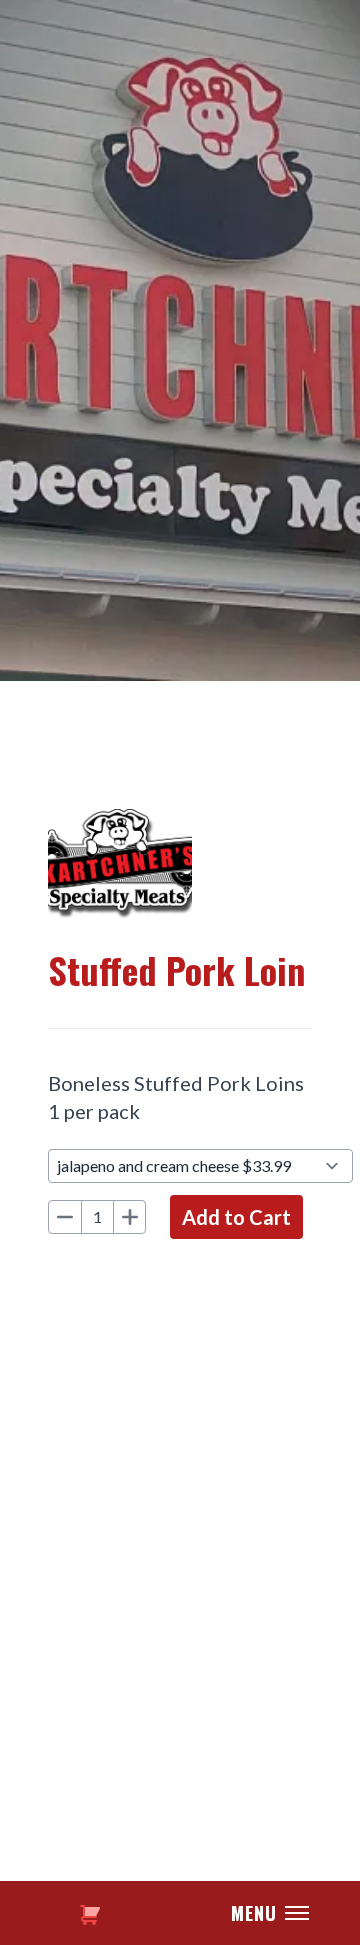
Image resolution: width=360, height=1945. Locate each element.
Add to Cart (236, 1217)
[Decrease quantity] (65, 1217)
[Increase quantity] (129, 1217)
